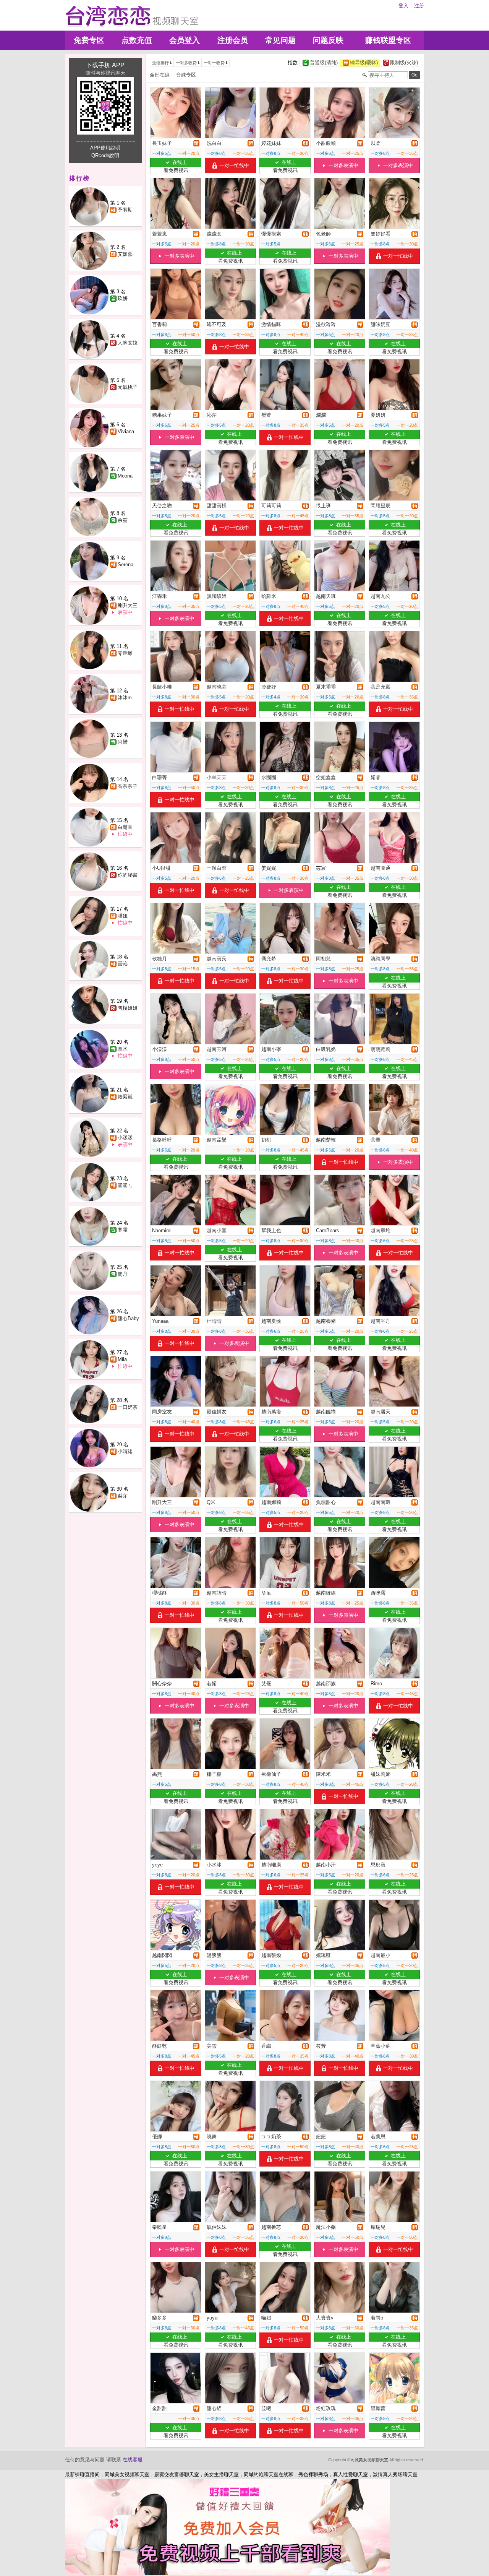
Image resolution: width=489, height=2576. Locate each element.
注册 (419, 6)
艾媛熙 (125, 254)
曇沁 (123, 964)
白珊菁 (125, 827)
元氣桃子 (128, 387)
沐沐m (125, 698)
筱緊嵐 (125, 1097)
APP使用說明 (105, 148)
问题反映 (328, 40)
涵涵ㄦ (125, 1185)
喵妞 (123, 916)
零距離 (125, 653)
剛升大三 (128, 605)
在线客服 (133, 2460)
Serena (125, 564)
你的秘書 (128, 875)
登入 (403, 6)
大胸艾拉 (128, 343)
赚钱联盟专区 (388, 40)
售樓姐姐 (128, 1008)
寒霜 (123, 1230)
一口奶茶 (128, 1407)
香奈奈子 (128, 786)
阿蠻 (123, 742)
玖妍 (123, 298)
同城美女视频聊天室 (369, 2460)
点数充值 (137, 40)
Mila (122, 1359)
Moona (125, 476)
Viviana (126, 431)
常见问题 (280, 40)
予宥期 (125, 210)
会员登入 (185, 40)
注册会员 (233, 40)
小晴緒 (125, 1451)
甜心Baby (128, 1318)
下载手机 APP (105, 65)
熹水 (123, 1049)
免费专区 (89, 40)
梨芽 (123, 1496)
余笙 (123, 520)
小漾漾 (125, 1138)
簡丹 (123, 1274)
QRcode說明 (105, 155)
